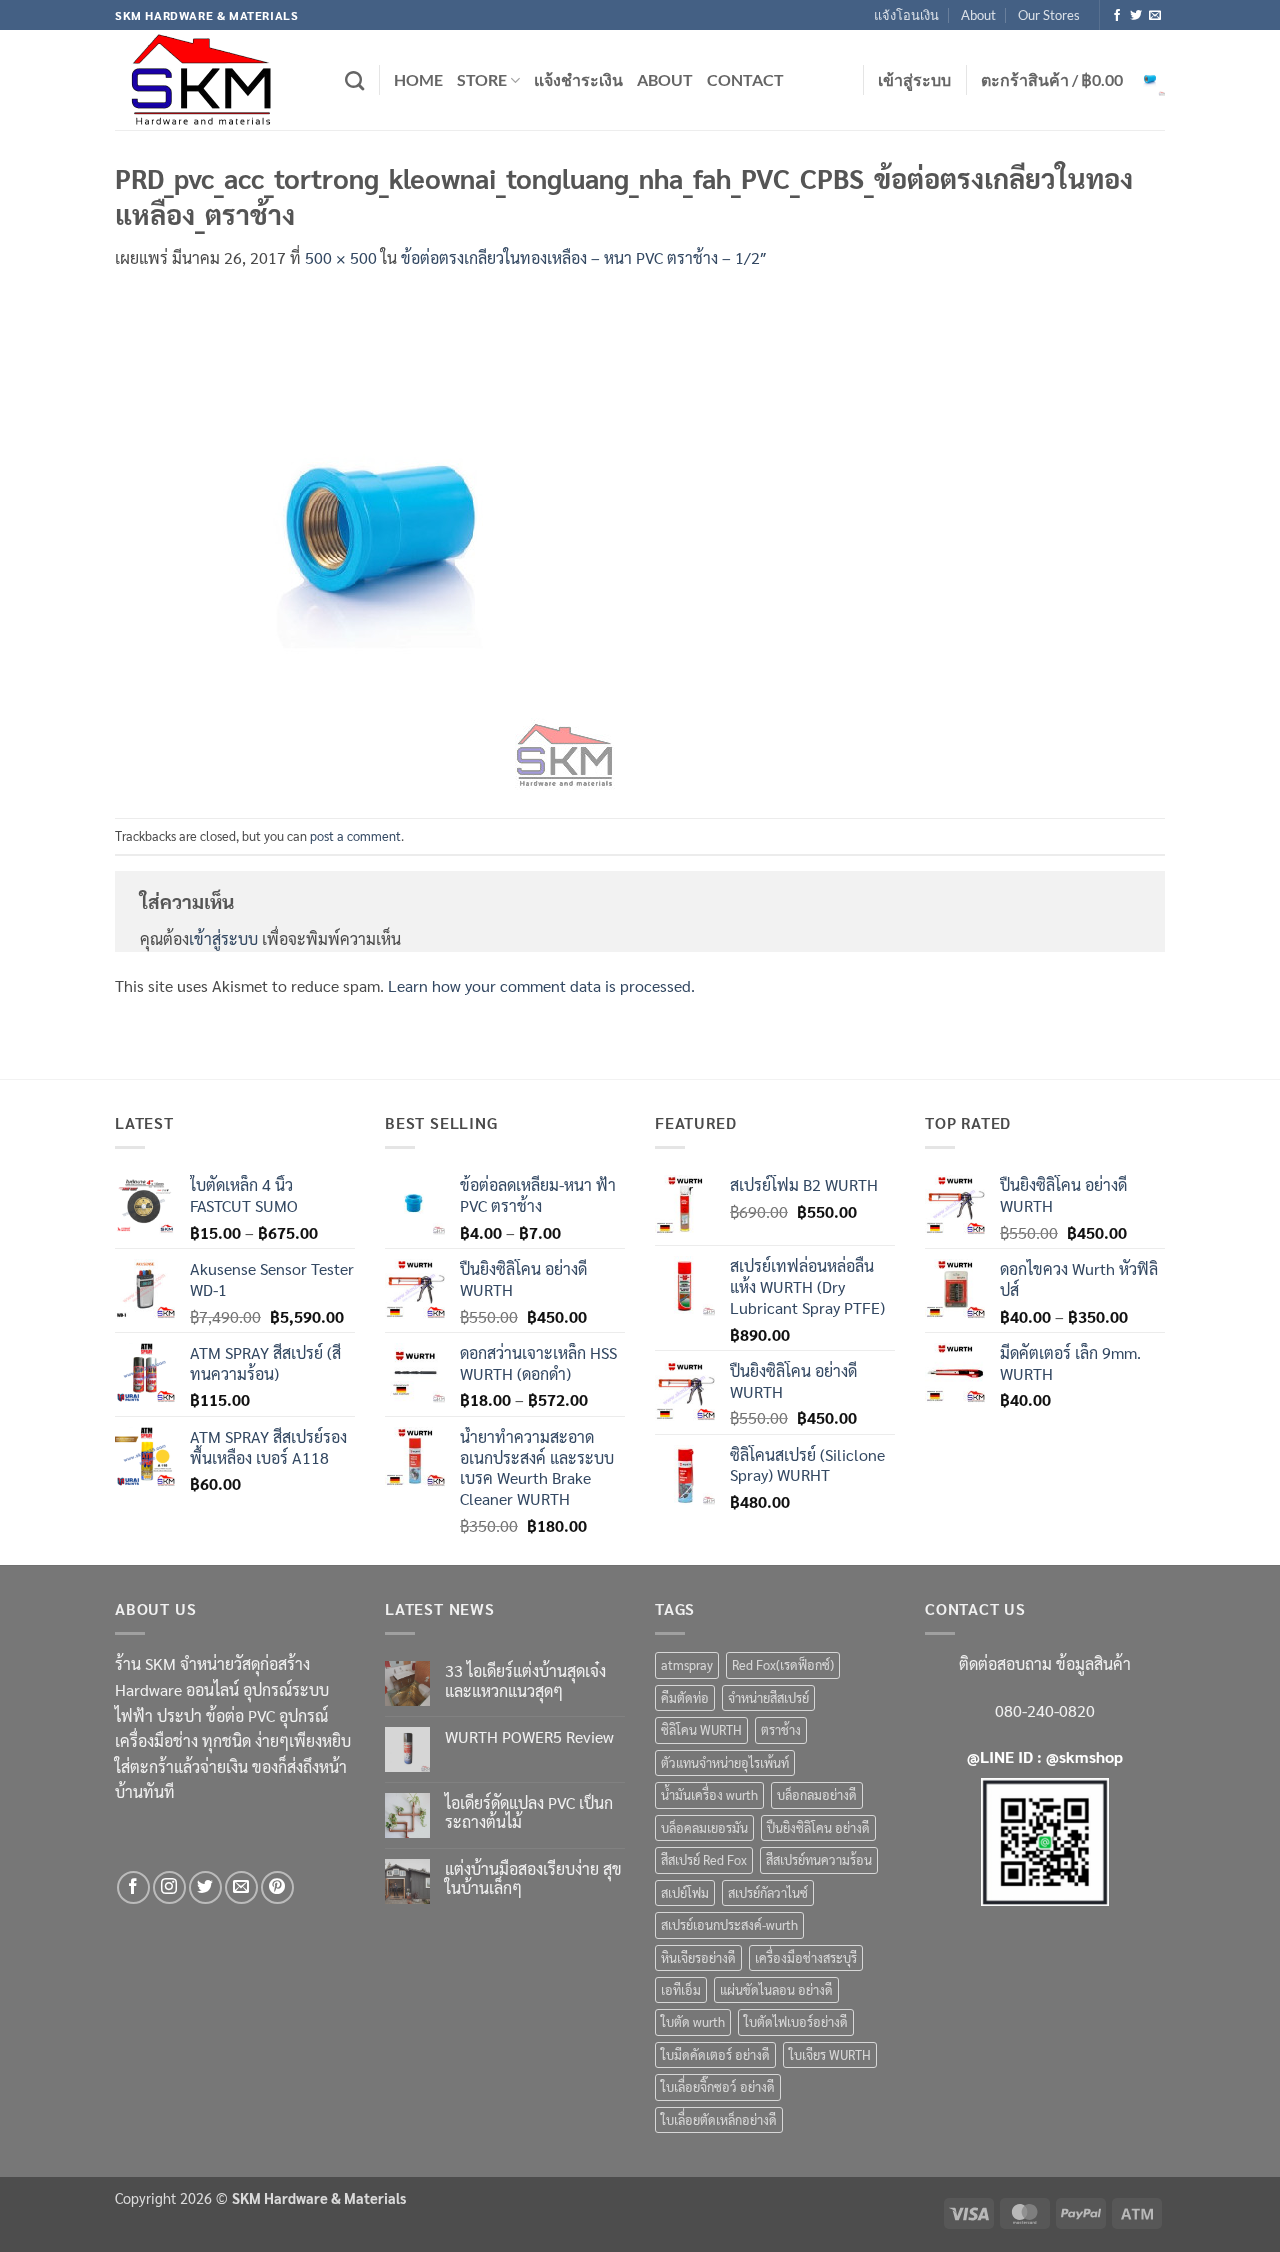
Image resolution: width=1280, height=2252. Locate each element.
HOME (418, 79)
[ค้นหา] (354, 80)
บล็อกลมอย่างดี (817, 1794)
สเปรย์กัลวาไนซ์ (768, 1892)
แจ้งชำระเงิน (578, 79)
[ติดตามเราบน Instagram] (169, 1887)
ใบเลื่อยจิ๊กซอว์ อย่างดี (718, 2086)
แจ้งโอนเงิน (906, 15)
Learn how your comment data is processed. (541, 985)
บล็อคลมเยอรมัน (704, 1827)
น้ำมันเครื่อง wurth (709, 1794)
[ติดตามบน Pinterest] (277, 1887)
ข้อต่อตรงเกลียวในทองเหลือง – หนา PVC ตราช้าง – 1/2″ (584, 257)
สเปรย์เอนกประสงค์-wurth (729, 1924)
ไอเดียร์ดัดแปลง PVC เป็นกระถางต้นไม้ (529, 1812)
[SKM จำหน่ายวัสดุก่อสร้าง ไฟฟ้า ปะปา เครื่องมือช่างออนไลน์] (215, 80)
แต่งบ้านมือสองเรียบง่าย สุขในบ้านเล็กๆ (533, 1878)
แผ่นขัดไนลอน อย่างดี (776, 1989)
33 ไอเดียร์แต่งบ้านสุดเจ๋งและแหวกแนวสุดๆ (525, 1680)
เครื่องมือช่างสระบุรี (806, 1957)
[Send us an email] (1155, 16)
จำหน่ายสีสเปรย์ (768, 1697)
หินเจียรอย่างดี (698, 1957)
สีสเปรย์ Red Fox (704, 1859)
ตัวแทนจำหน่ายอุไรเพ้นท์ (725, 1762)
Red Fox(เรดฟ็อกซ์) (783, 1664)
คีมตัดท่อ (685, 1697)
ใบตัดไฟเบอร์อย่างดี (796, 2021)
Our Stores (1049, 15)
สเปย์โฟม (685, 1892)
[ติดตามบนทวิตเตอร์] (1136, 16)
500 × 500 (341, 257)
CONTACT (745, 79)
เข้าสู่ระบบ (223, 938)
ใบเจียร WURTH (830, 2054)
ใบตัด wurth (693, 2021)
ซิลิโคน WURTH (701, 1729)
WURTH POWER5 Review (529, 1736)
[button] (914, 80)
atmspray (687, 1664)
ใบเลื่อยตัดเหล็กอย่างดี (719, 2119)
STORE (482, 79)
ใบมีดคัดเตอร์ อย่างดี (715, 2054)
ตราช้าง (781, 1729)
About (978, 15)
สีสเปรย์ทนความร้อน (819, 1859)
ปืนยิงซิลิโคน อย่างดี (818, 1827)
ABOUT (665, 79)
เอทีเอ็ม (681, 1989)
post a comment (355, 835)
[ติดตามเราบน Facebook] (1117, 16)
